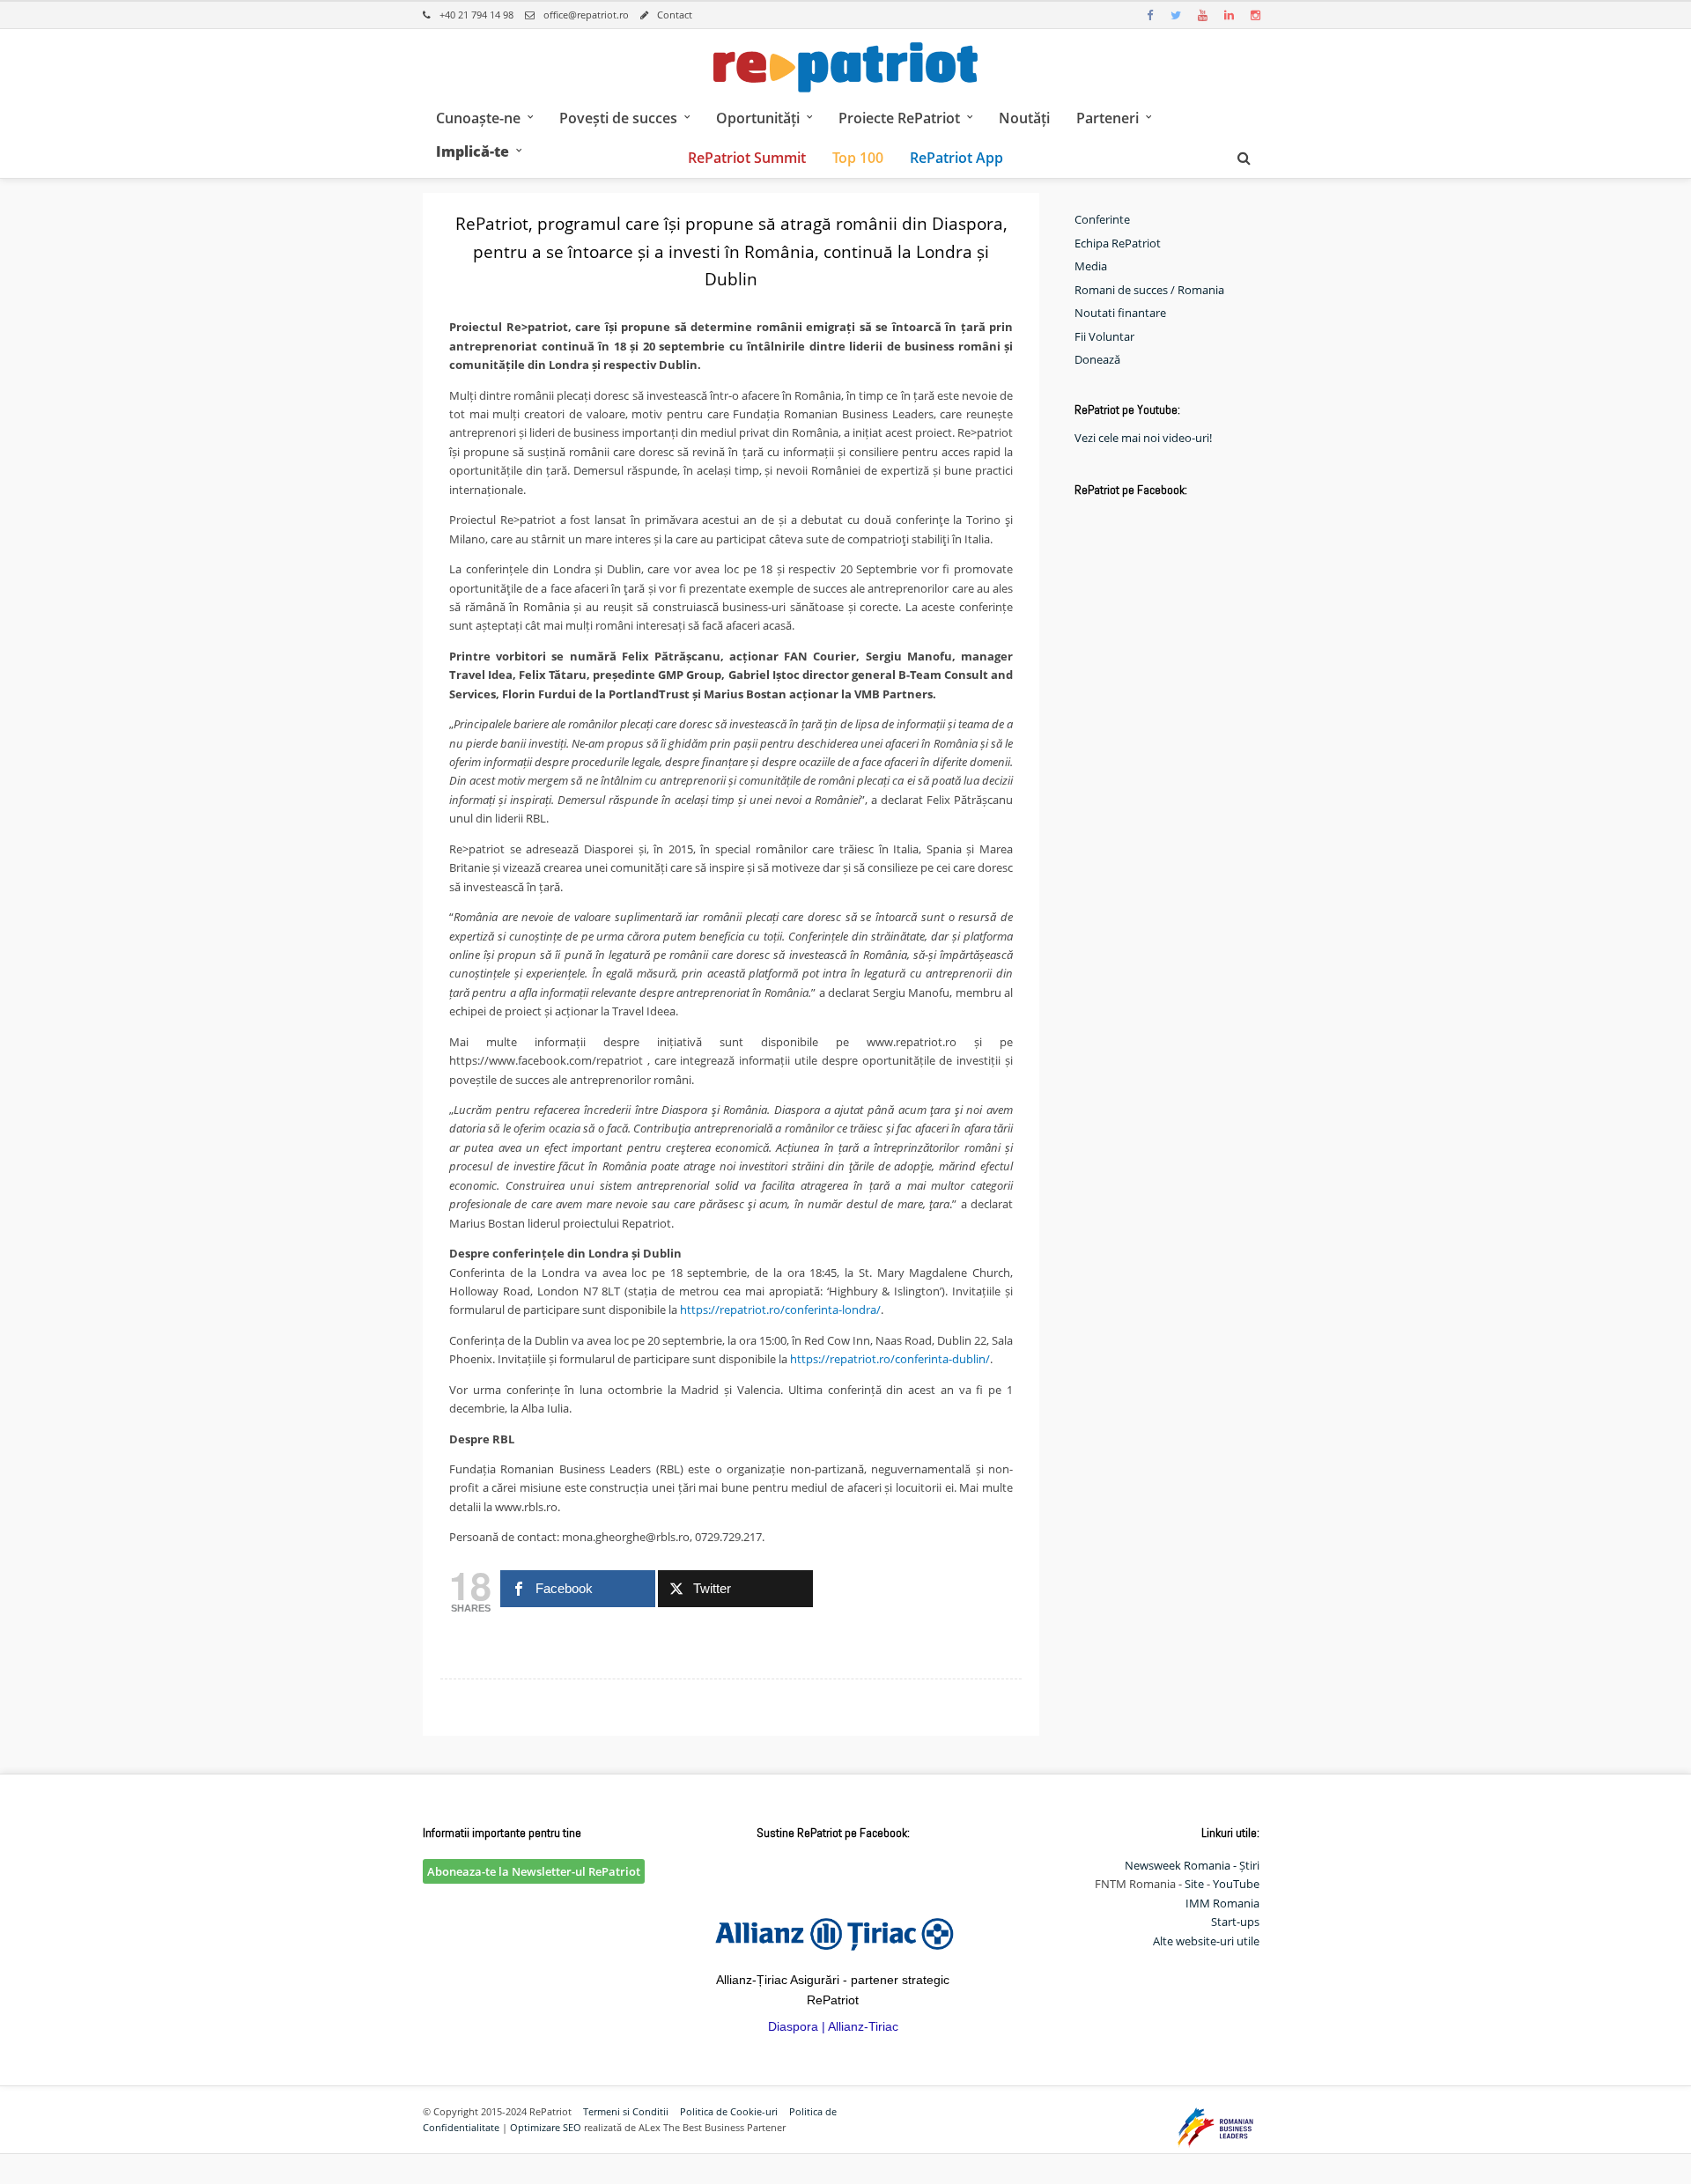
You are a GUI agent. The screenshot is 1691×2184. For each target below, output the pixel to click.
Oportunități (758, 118)
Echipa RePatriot (1118, 243)
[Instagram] (1255, 15)
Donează (1097, 359)
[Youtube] (1202, 15)
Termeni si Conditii (626, 2111)
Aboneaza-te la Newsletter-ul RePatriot (534, 1871)
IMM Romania (1222, 1903)
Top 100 (858, 158)
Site (1194, 1884)
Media (1091, 266)
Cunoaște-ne (478, 118)
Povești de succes (618, 118)
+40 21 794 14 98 (476, 15)
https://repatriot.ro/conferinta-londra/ (780, 1310)
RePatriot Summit (747, 158)
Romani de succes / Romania (1149, 290)
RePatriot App (956, 158)
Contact (675, 15)
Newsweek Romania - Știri (1192, 1865)
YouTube (1236, 1884)
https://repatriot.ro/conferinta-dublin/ (890, 1359)
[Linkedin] (1229, 15)
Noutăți (1024, 118)
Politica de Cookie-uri (729, 2111)
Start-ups (1235, 1922)
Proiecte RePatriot (899, 118)
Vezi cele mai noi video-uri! (1143, 438)
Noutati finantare (1120, 313)
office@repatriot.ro (586, 15)
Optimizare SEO (546, 2127)
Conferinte (1102, 219)
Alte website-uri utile (1206, 1941)
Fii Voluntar (1104, 336)
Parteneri (1108, 118)
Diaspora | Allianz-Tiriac (833, 2026)
